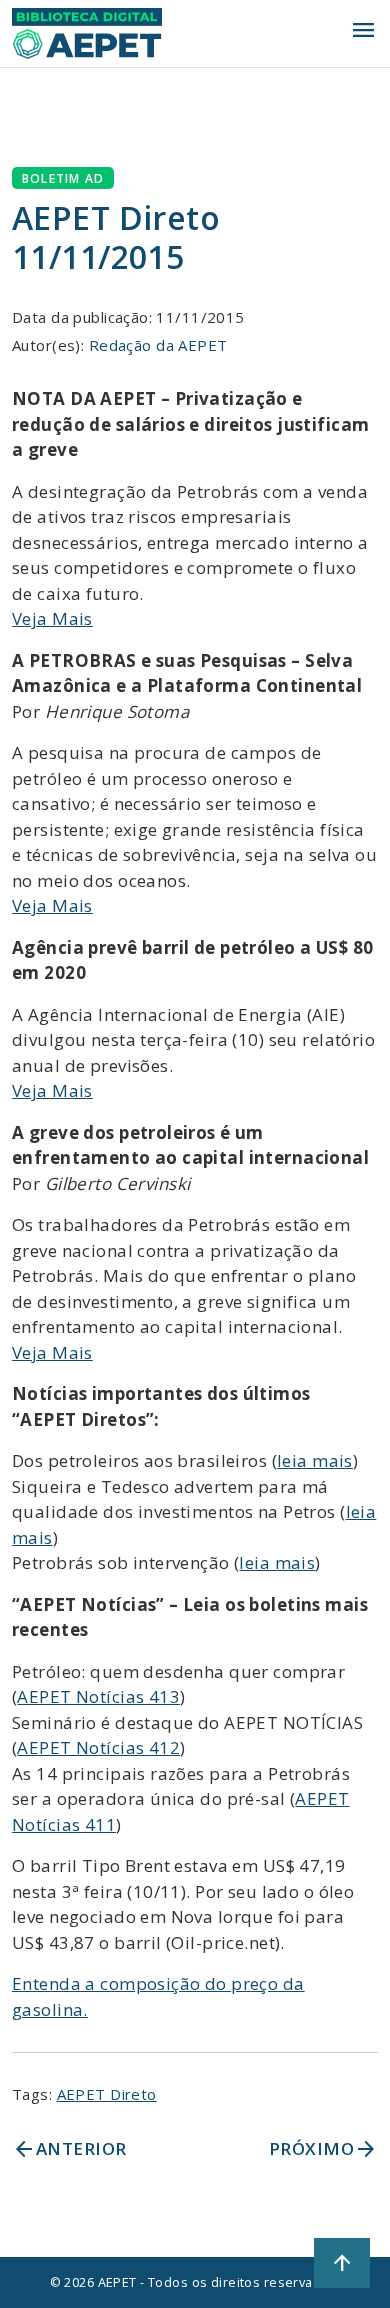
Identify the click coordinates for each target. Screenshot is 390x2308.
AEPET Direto (107, 2094)
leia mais (315, 1460)
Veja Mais (52, 618)
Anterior (69, 2149)
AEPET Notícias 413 (98, 1696)
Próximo (323, 2149)
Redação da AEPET (158, 345)
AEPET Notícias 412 (98, 1747)
